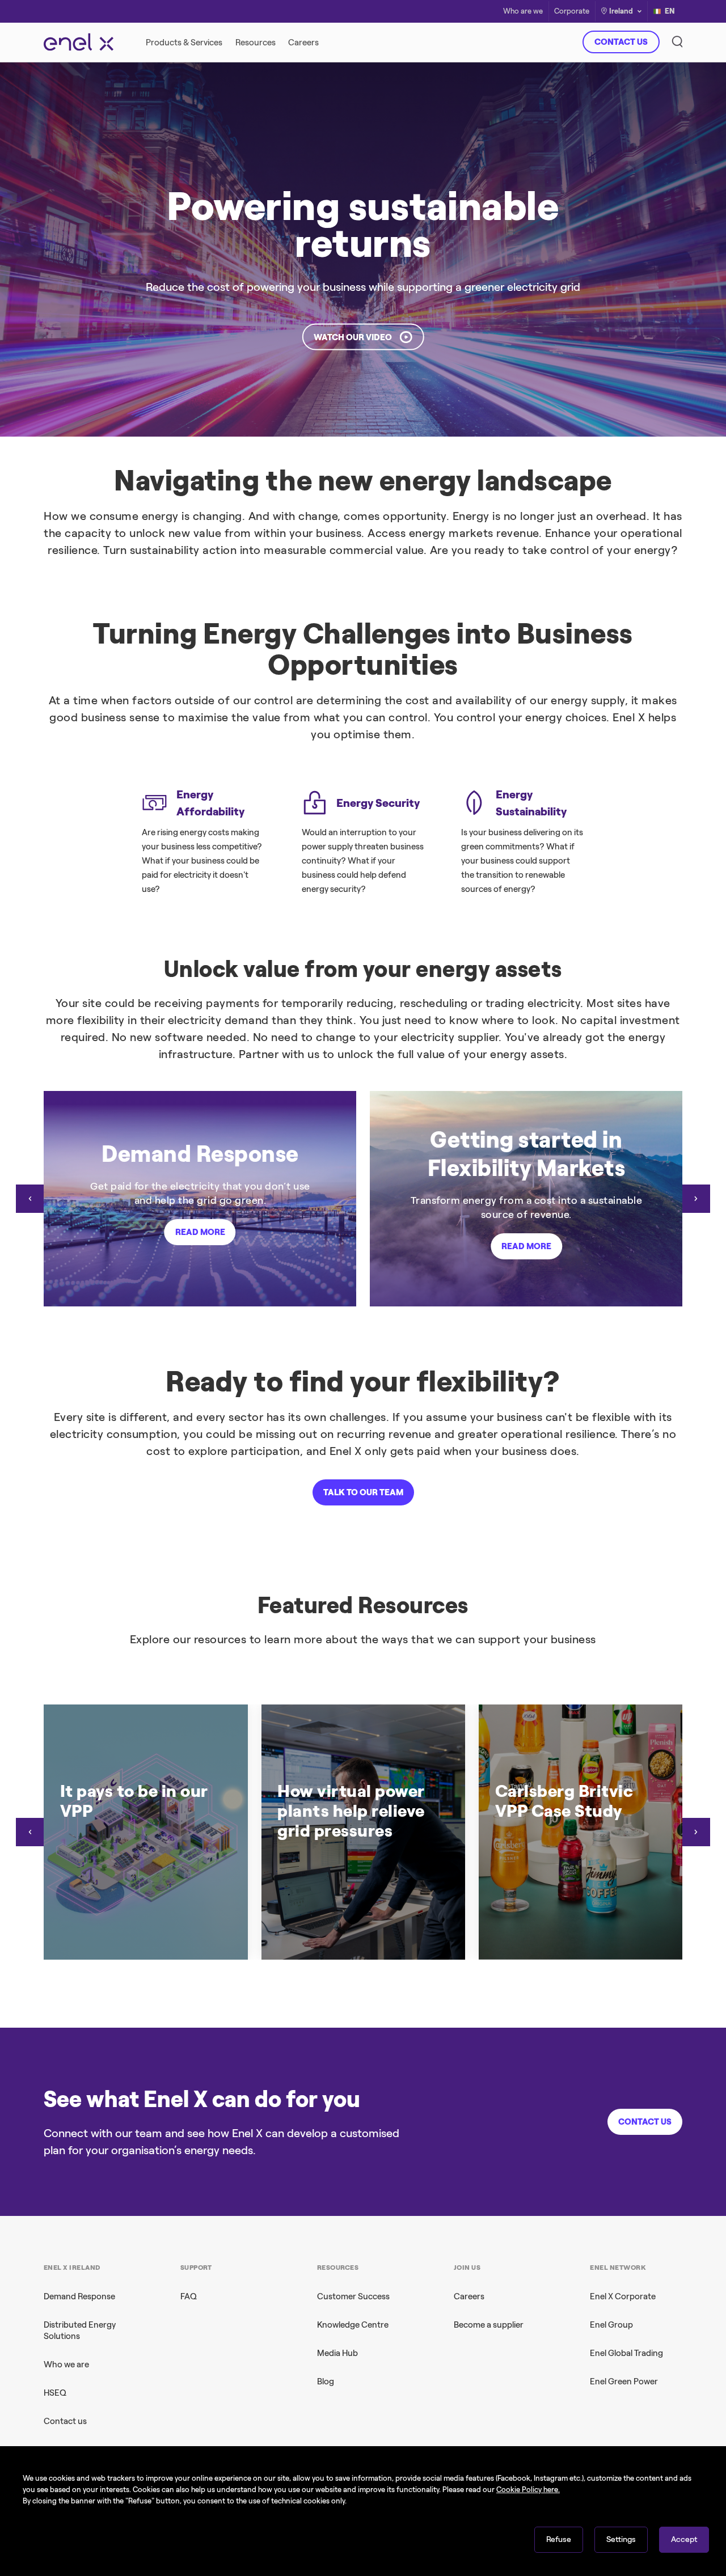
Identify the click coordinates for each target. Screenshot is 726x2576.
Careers (469, 2296)
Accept (684, 2539)
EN (670, 11)
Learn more (526, 263)
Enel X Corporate (623, 2296)
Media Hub (337, 2353)
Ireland (621, 11)
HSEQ (55, 2393)
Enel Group (611, 2325)
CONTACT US (621, 42)
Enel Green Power (624, 2382)
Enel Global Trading (626, 2353)
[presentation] (30, 1199)
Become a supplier (489, 2325)
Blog (326, 2382)
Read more (200, 1232)
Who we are (66, 2364)
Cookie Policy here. (528, 2490)
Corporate (572, 12)
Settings (621, 2539)
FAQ (189, 2296)
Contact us (65, 2421)
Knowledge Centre (353, 2325)
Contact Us (645, 2122)
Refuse (559, 2539)
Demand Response (79, 2296)
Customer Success (353, 2296)
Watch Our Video (353, 337)
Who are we (523, 12)
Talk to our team (363, 1492)
